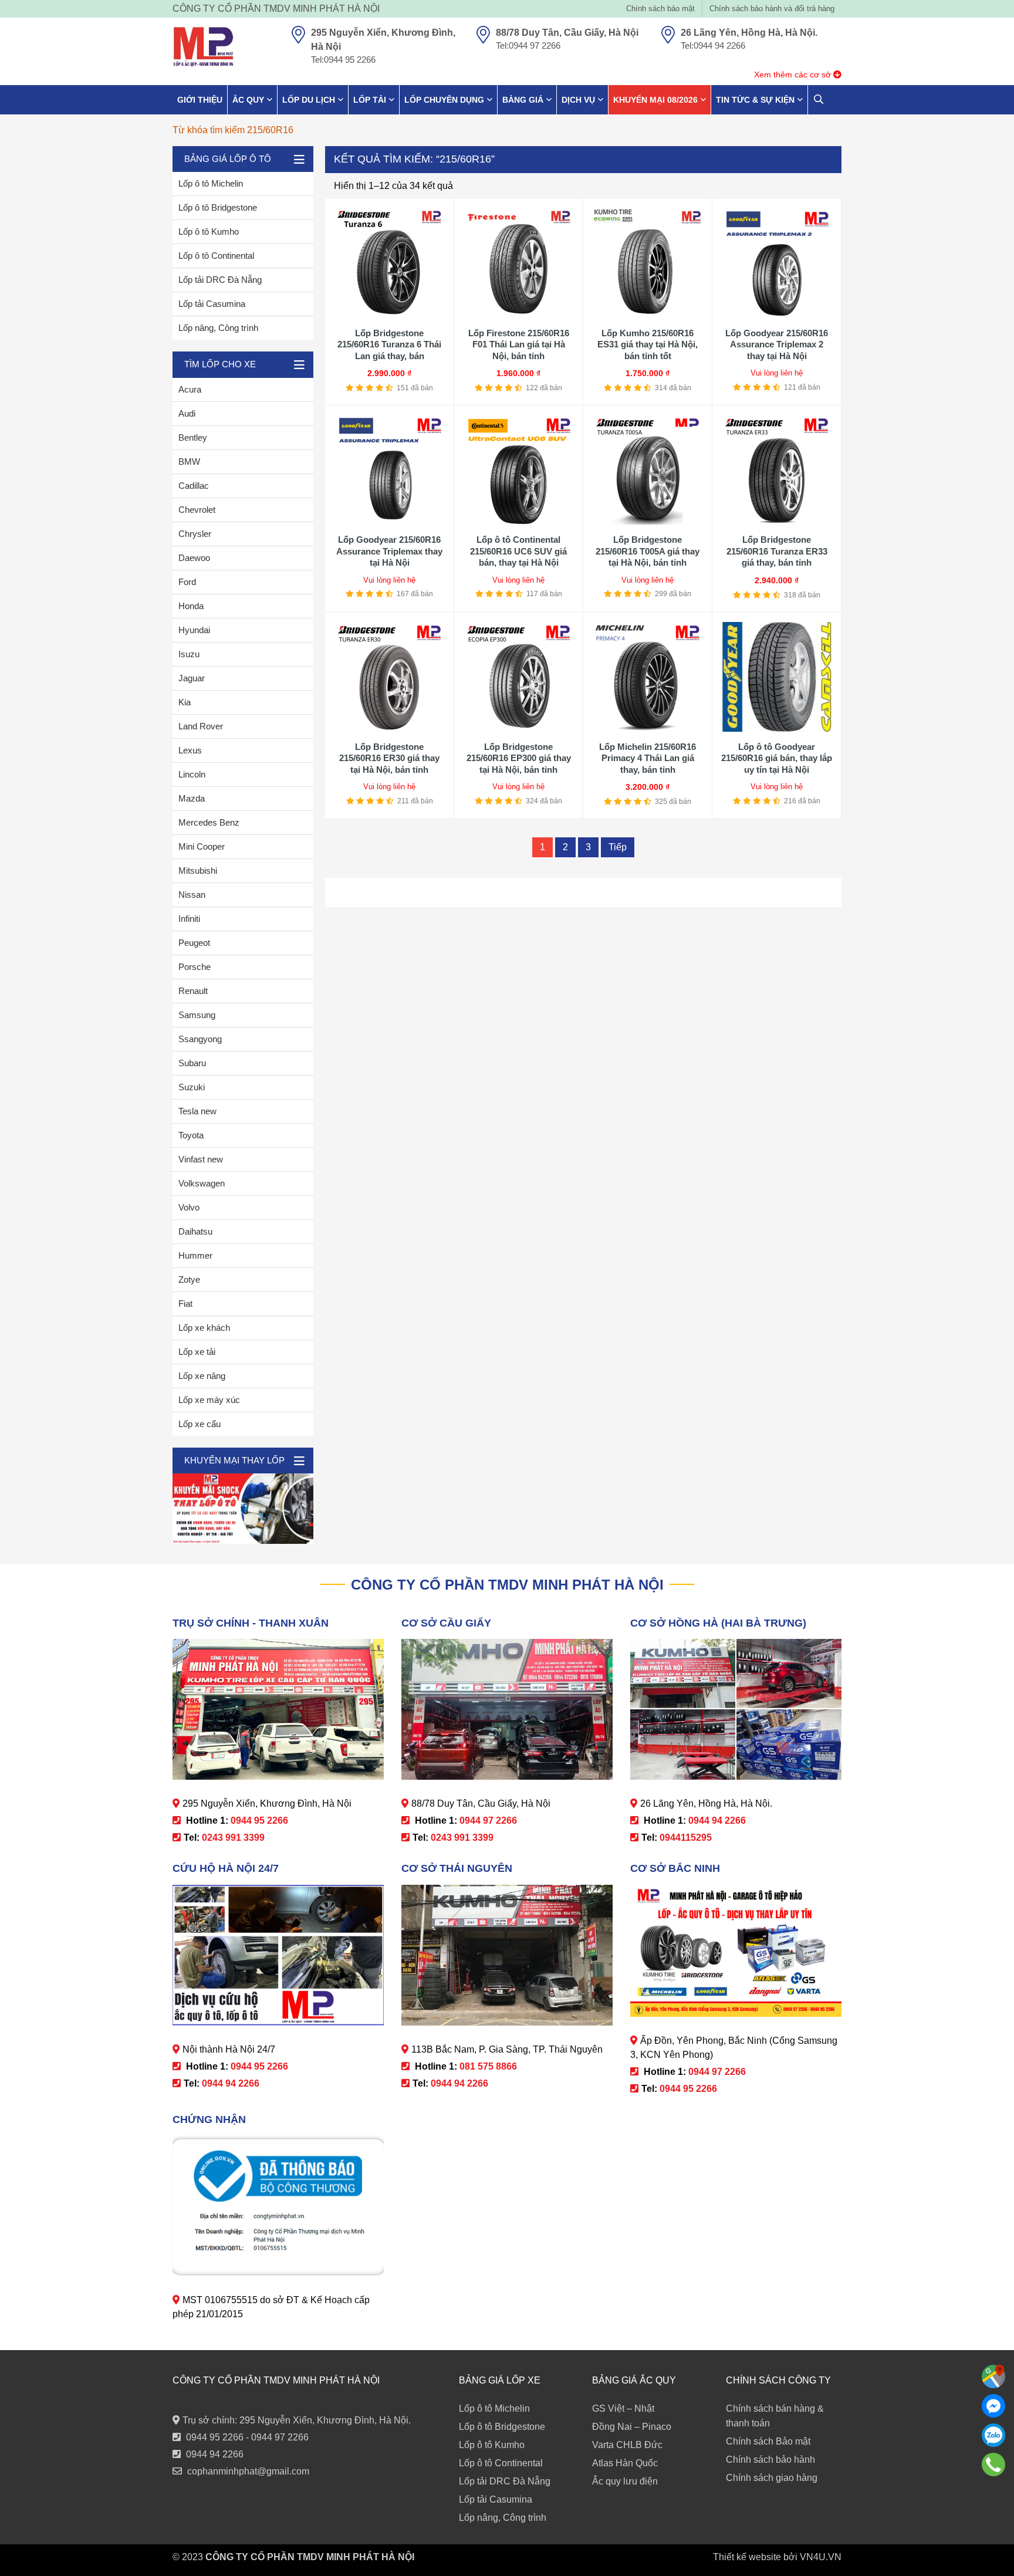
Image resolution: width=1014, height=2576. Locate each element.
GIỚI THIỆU (200, 100)
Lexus (190, 750)
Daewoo (194, 558)
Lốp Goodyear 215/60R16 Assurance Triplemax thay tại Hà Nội (389, 551)
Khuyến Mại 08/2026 (655, 100)
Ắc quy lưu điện (625, 2481)
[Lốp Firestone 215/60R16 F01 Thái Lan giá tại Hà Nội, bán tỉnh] (518, 263)
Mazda (192, 798)
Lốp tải (370, 100)
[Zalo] (993, 2435)
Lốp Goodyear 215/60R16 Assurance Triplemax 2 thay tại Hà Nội (777, 344)
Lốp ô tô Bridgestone (218, 207)
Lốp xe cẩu (200, 1424)
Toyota (191, 1135)
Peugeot (194, 943)
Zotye (189, 1279)
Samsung (197, 1015)
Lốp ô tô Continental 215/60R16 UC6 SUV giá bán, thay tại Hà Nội (518, 551)
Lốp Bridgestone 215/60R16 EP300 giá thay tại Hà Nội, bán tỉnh (519, 758)
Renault (193, 991)
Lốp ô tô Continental (216, 256)
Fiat (185, 1304)
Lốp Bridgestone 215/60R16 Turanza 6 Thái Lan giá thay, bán (389, 344)
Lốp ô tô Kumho (209, 231)
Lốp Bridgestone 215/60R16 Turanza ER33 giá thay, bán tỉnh (777, 551)
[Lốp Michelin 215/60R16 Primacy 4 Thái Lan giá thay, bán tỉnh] (648, 677)
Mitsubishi (198, 871)
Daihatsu (195, 1231)
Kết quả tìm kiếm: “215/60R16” (414, 159)
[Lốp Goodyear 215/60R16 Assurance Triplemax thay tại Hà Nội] (389, 470)
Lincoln (192, 774)
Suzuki (192, 1087)
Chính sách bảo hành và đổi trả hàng (772, 9)
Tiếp (618, 847)
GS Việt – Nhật (623, 2408)
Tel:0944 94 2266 (713, 45)
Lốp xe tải (197, 1352)
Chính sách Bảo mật (768, 2441)
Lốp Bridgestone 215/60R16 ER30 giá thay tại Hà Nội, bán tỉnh (389, 758)
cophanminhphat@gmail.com (248, 2471)
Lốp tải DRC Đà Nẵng (220, 280)
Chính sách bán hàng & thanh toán (775, 2416)
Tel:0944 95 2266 (343, 60)
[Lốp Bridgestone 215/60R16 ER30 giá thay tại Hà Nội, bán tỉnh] (389, 677)
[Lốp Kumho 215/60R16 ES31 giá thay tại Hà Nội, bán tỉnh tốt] (648, 263)
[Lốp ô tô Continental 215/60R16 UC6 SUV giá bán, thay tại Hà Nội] (518, 470)
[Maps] (993, 2376)
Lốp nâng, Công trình (218, 328)
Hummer (195, 1255)
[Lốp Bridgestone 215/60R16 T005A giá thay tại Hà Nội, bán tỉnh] (648, 470)
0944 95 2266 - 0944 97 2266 (247, 2437)
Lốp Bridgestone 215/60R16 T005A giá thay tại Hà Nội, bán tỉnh (648, 551)
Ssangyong (200, 1039)
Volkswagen (202, 1183)
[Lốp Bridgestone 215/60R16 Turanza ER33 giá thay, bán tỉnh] (777, 470)
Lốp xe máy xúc (209, 1400)
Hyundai (194, 630)
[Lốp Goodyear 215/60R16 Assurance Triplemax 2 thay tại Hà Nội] (777, 263)
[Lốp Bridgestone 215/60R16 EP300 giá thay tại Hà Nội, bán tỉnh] (518, 677)
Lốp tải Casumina (212, 304)
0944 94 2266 (215, 2454)
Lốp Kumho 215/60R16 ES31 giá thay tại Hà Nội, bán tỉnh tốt (648, 344)
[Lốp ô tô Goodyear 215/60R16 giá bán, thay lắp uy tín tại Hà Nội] (777, 677)
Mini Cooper (202, 846)
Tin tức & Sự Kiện (755, 100)
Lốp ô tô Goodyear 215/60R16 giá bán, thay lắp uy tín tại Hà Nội (777, 758)
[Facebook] (993, 2406)
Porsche (195, 967)
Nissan (192, 895)
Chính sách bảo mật (660, 9)
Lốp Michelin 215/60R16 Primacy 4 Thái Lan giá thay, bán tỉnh (648, 758)
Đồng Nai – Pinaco (632, 2427)
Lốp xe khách (204, 1328)
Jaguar (192, 678)
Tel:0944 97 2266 (528, 45)
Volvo (189, 1207)
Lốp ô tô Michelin (211, 183)
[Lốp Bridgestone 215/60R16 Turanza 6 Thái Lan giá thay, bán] (389, 263)
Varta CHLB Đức (627, 2445)
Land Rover (201, 726)
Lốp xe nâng (202, 1376)
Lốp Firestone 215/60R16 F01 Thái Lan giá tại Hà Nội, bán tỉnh (519, 344)
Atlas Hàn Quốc (625, 2463)
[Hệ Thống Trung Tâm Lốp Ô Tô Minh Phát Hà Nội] (203, 47)
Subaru (192, 1063)
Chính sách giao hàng (772, 2478)
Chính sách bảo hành (770, 2460)
